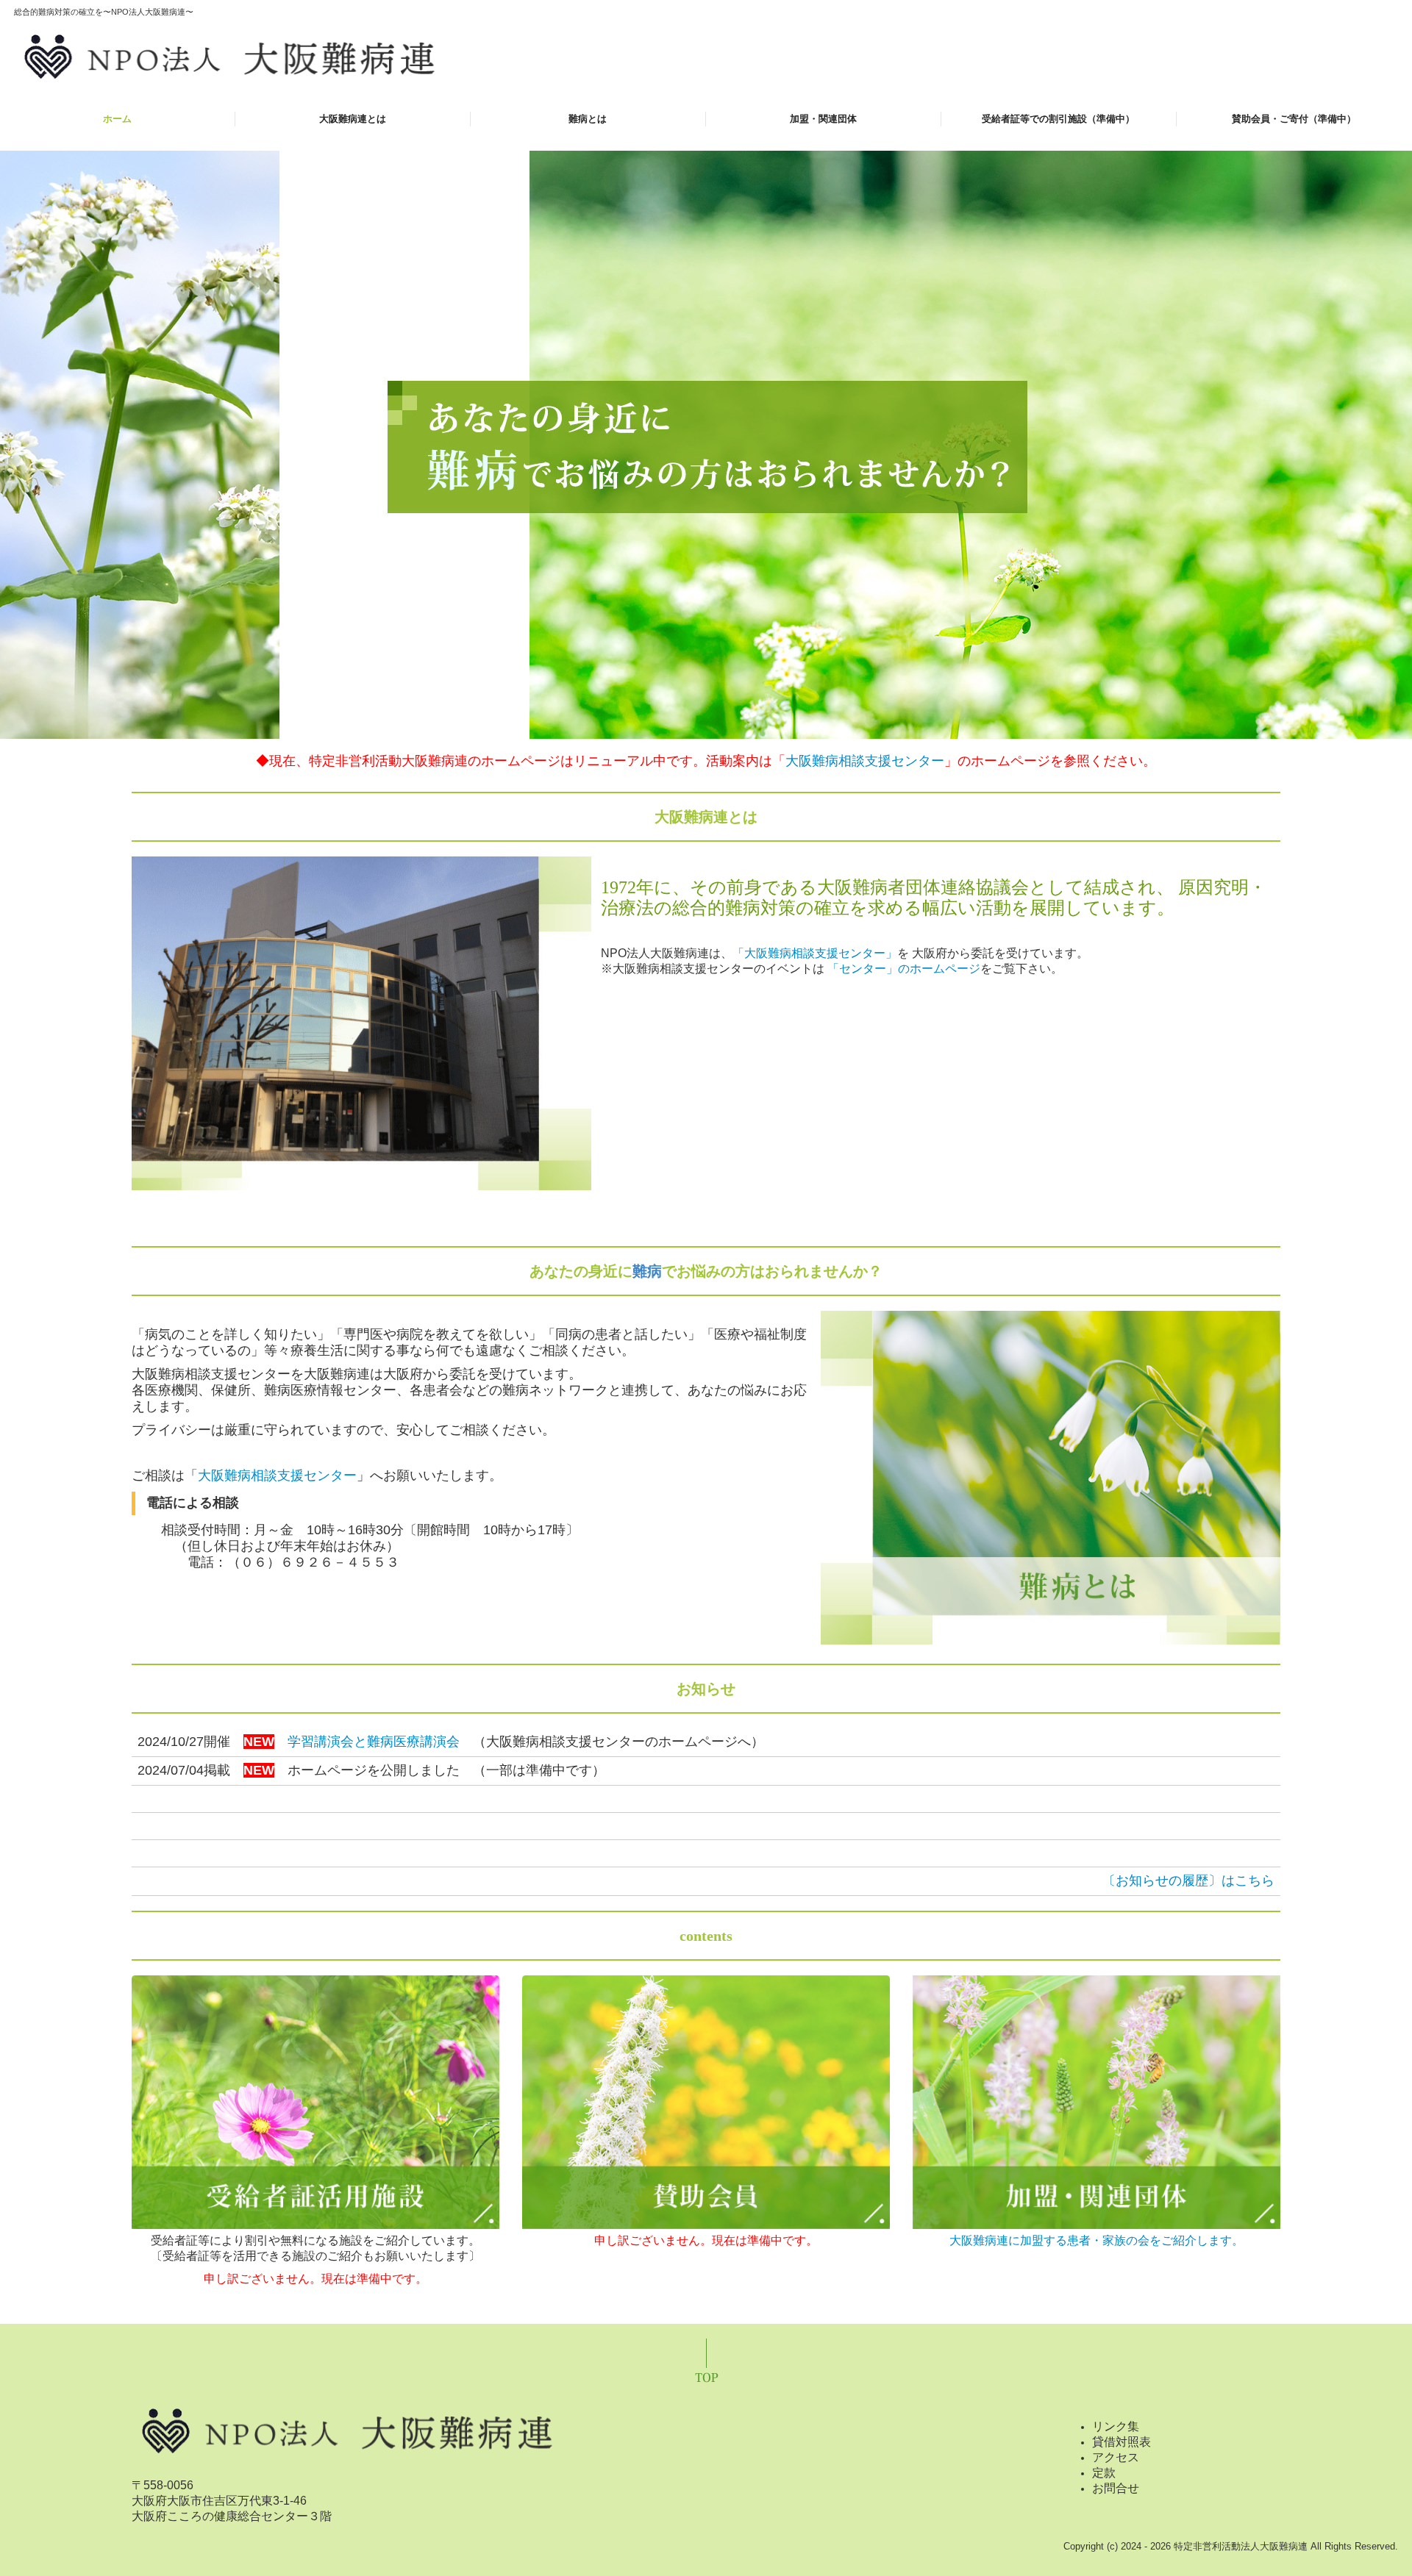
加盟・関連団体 (823, 119)
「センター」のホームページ (904, 969)
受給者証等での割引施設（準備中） (1058, 119)
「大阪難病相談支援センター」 (815, 953)
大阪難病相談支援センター (865, 761)
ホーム (117, 119)
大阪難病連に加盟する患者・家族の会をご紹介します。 (1097, 2240)
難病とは (588, 119)
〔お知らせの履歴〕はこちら (1188, 1881)
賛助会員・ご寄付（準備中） (1294, 119)
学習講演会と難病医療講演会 (374, 1742)
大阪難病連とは (353, 119)
